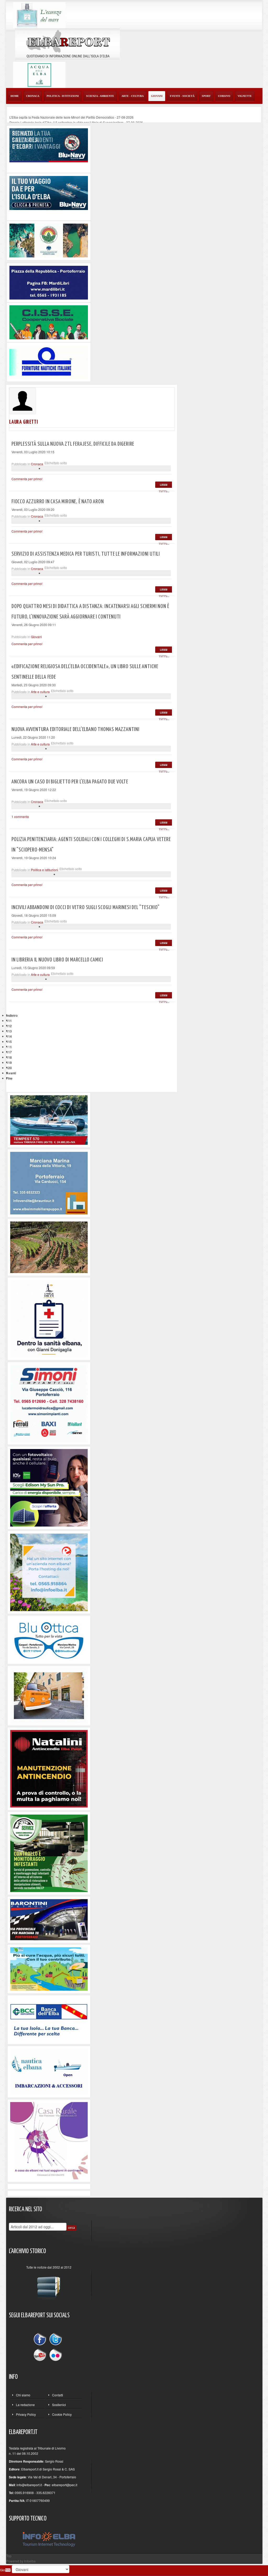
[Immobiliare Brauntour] (49, 1183)
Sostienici (59, 2405)
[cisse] (49, 322)
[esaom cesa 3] (49, 1120)
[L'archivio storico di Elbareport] (49, 2286)
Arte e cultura (40, 692)
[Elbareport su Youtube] (41, 2354)
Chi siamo (23, 2395)
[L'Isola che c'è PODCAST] (49, 1318)
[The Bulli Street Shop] (49, 1695)
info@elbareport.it (29, 2485)
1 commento (20, 817)
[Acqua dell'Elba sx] (39, 15)
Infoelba (30, 2561)
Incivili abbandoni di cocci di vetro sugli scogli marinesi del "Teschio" (86, 908)
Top (9, 2556)
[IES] (49, 1487)
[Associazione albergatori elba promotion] (49, 240)
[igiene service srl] (49, 1853)
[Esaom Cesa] (49, 361)
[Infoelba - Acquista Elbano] (49, 1572)
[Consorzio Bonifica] (49, 1968)
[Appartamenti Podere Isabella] (49, 2140)
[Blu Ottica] (49, 1639)
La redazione (25, 2405)
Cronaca (37, 464)
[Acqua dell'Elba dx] (39, 74)
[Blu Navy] (49, 145)
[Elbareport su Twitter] (55, 2340)
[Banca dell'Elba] (49, 2019)
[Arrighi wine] (49, 1246)
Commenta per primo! (27, 479)
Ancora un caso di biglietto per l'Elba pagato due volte (70, 782)
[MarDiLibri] (49, 282)
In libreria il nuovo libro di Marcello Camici (57, 960)
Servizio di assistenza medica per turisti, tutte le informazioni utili (86, 554)
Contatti (58, 2395)
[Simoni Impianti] (49, 1403)
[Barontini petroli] (49, 1919)
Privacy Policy (26, 2414)
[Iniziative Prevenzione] (49, 1768)
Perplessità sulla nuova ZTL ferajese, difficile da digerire (73, 444)
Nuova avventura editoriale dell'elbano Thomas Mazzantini (76, 729)
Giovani (36, 637)
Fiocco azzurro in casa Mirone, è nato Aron (58, 502)
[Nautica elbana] (49, 2071)
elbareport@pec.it (65, 2485)
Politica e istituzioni (44, 870)
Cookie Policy (62, 2414)
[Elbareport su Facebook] (41, 2340)
